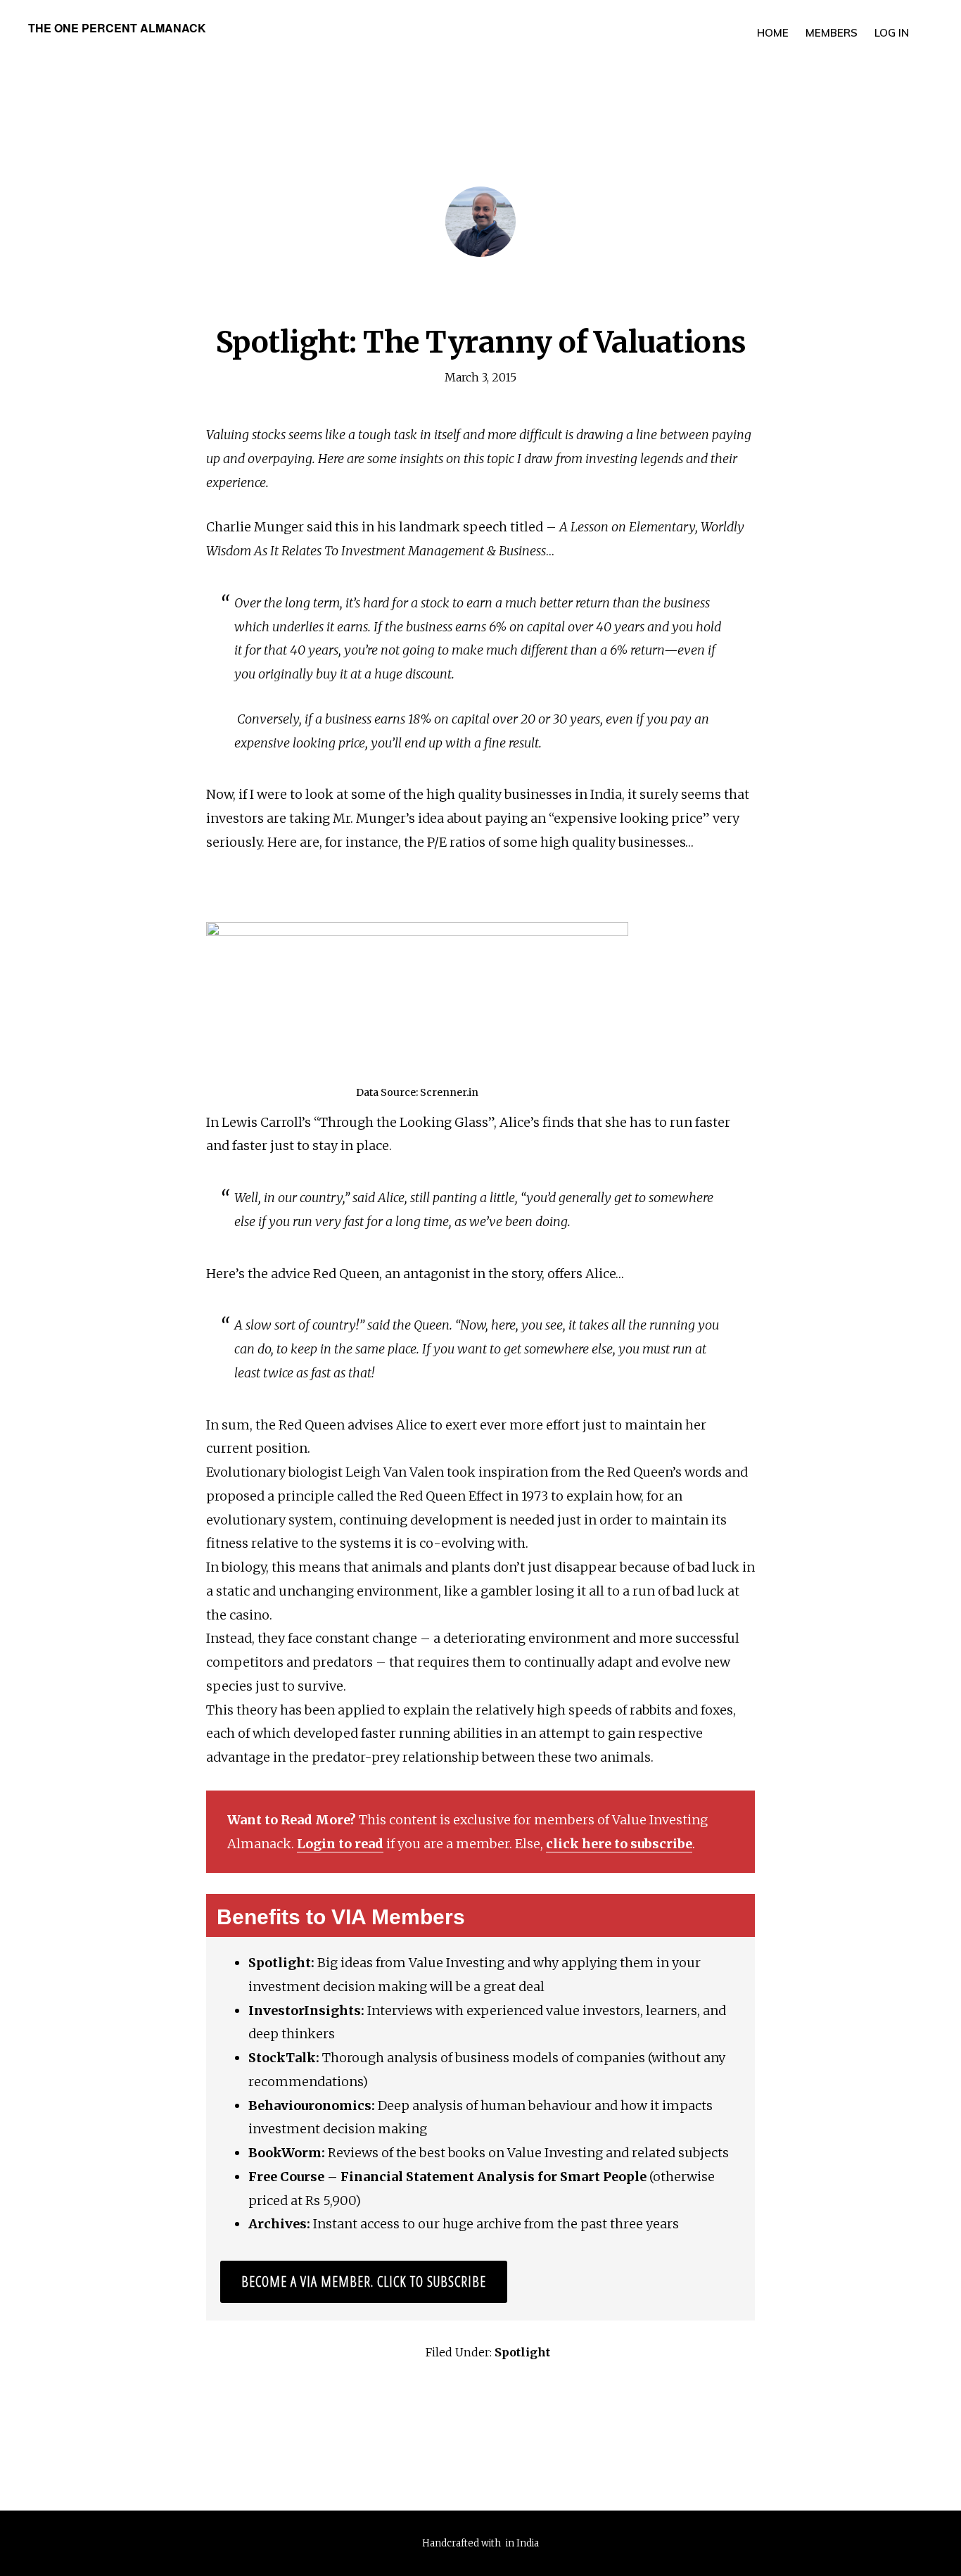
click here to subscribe (619, 1844)
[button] (926, 23)
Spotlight (522, 2352)
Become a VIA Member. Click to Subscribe (364, 2281)
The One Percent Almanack (117, 28)
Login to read (340, 1844)
